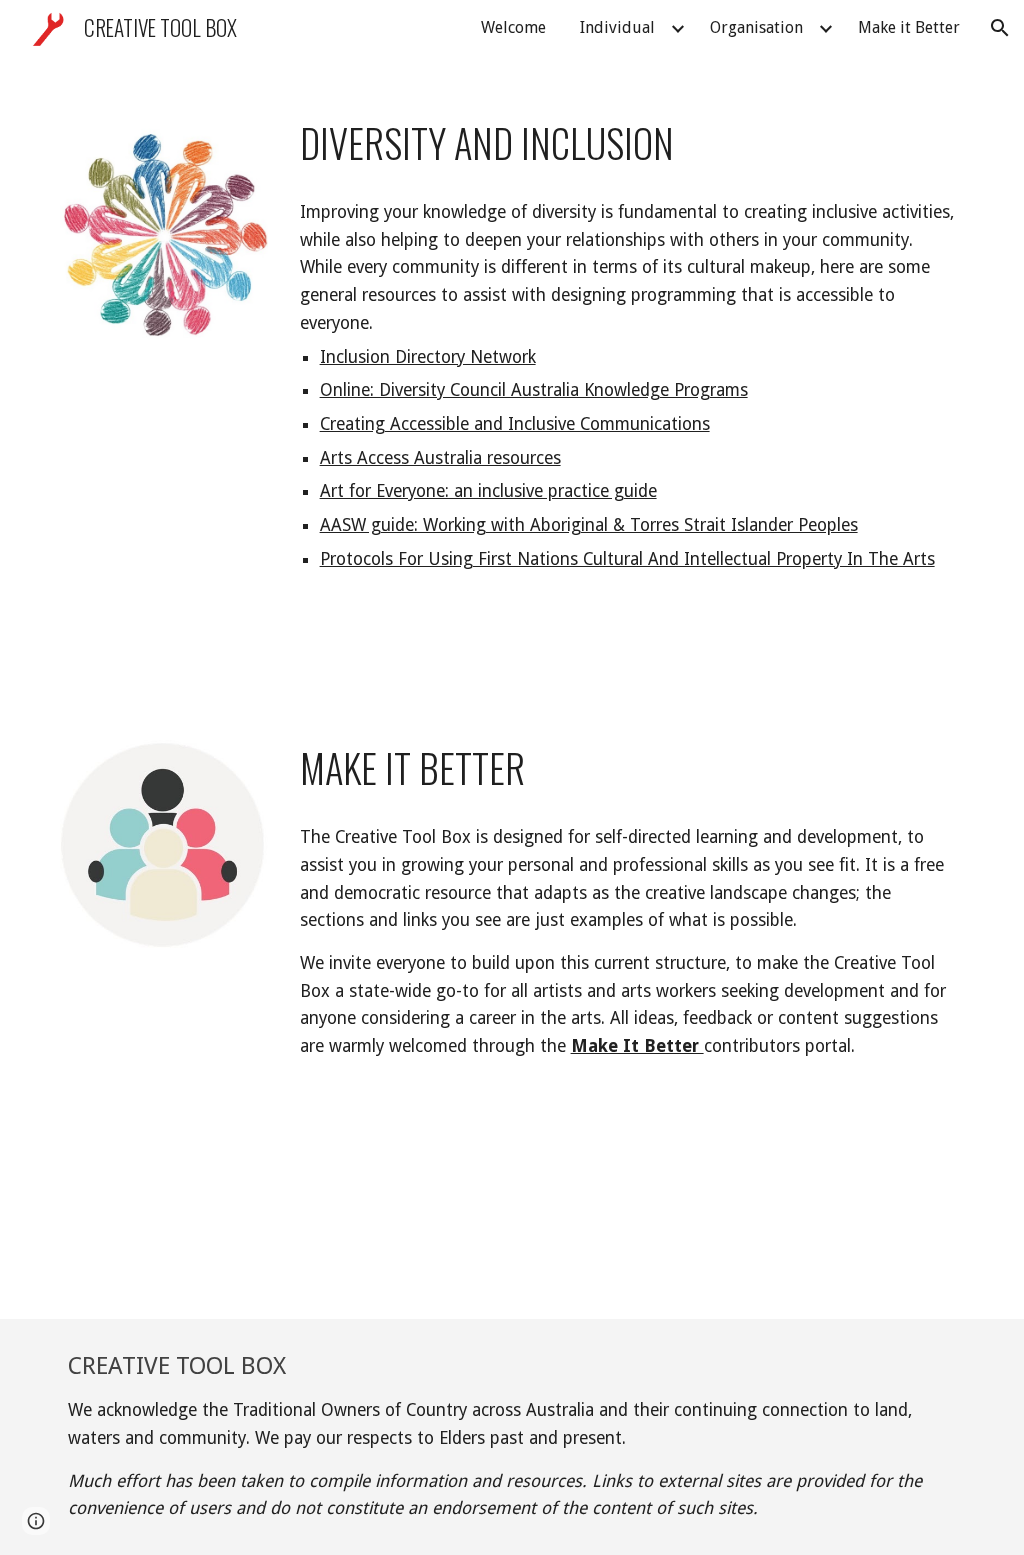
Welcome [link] (513, 27)
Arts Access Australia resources (440, 458)
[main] (628, 143)
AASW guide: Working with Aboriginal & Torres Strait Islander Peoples (589, 525)
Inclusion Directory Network (428, 357)
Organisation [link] (756, 27)
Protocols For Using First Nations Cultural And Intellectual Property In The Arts (627, 559)
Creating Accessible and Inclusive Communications (515, 424)
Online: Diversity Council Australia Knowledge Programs (534, 390)
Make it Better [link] (909, 27)
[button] (1000, 28)
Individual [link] (617, 27)
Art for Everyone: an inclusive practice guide (488, 491)
